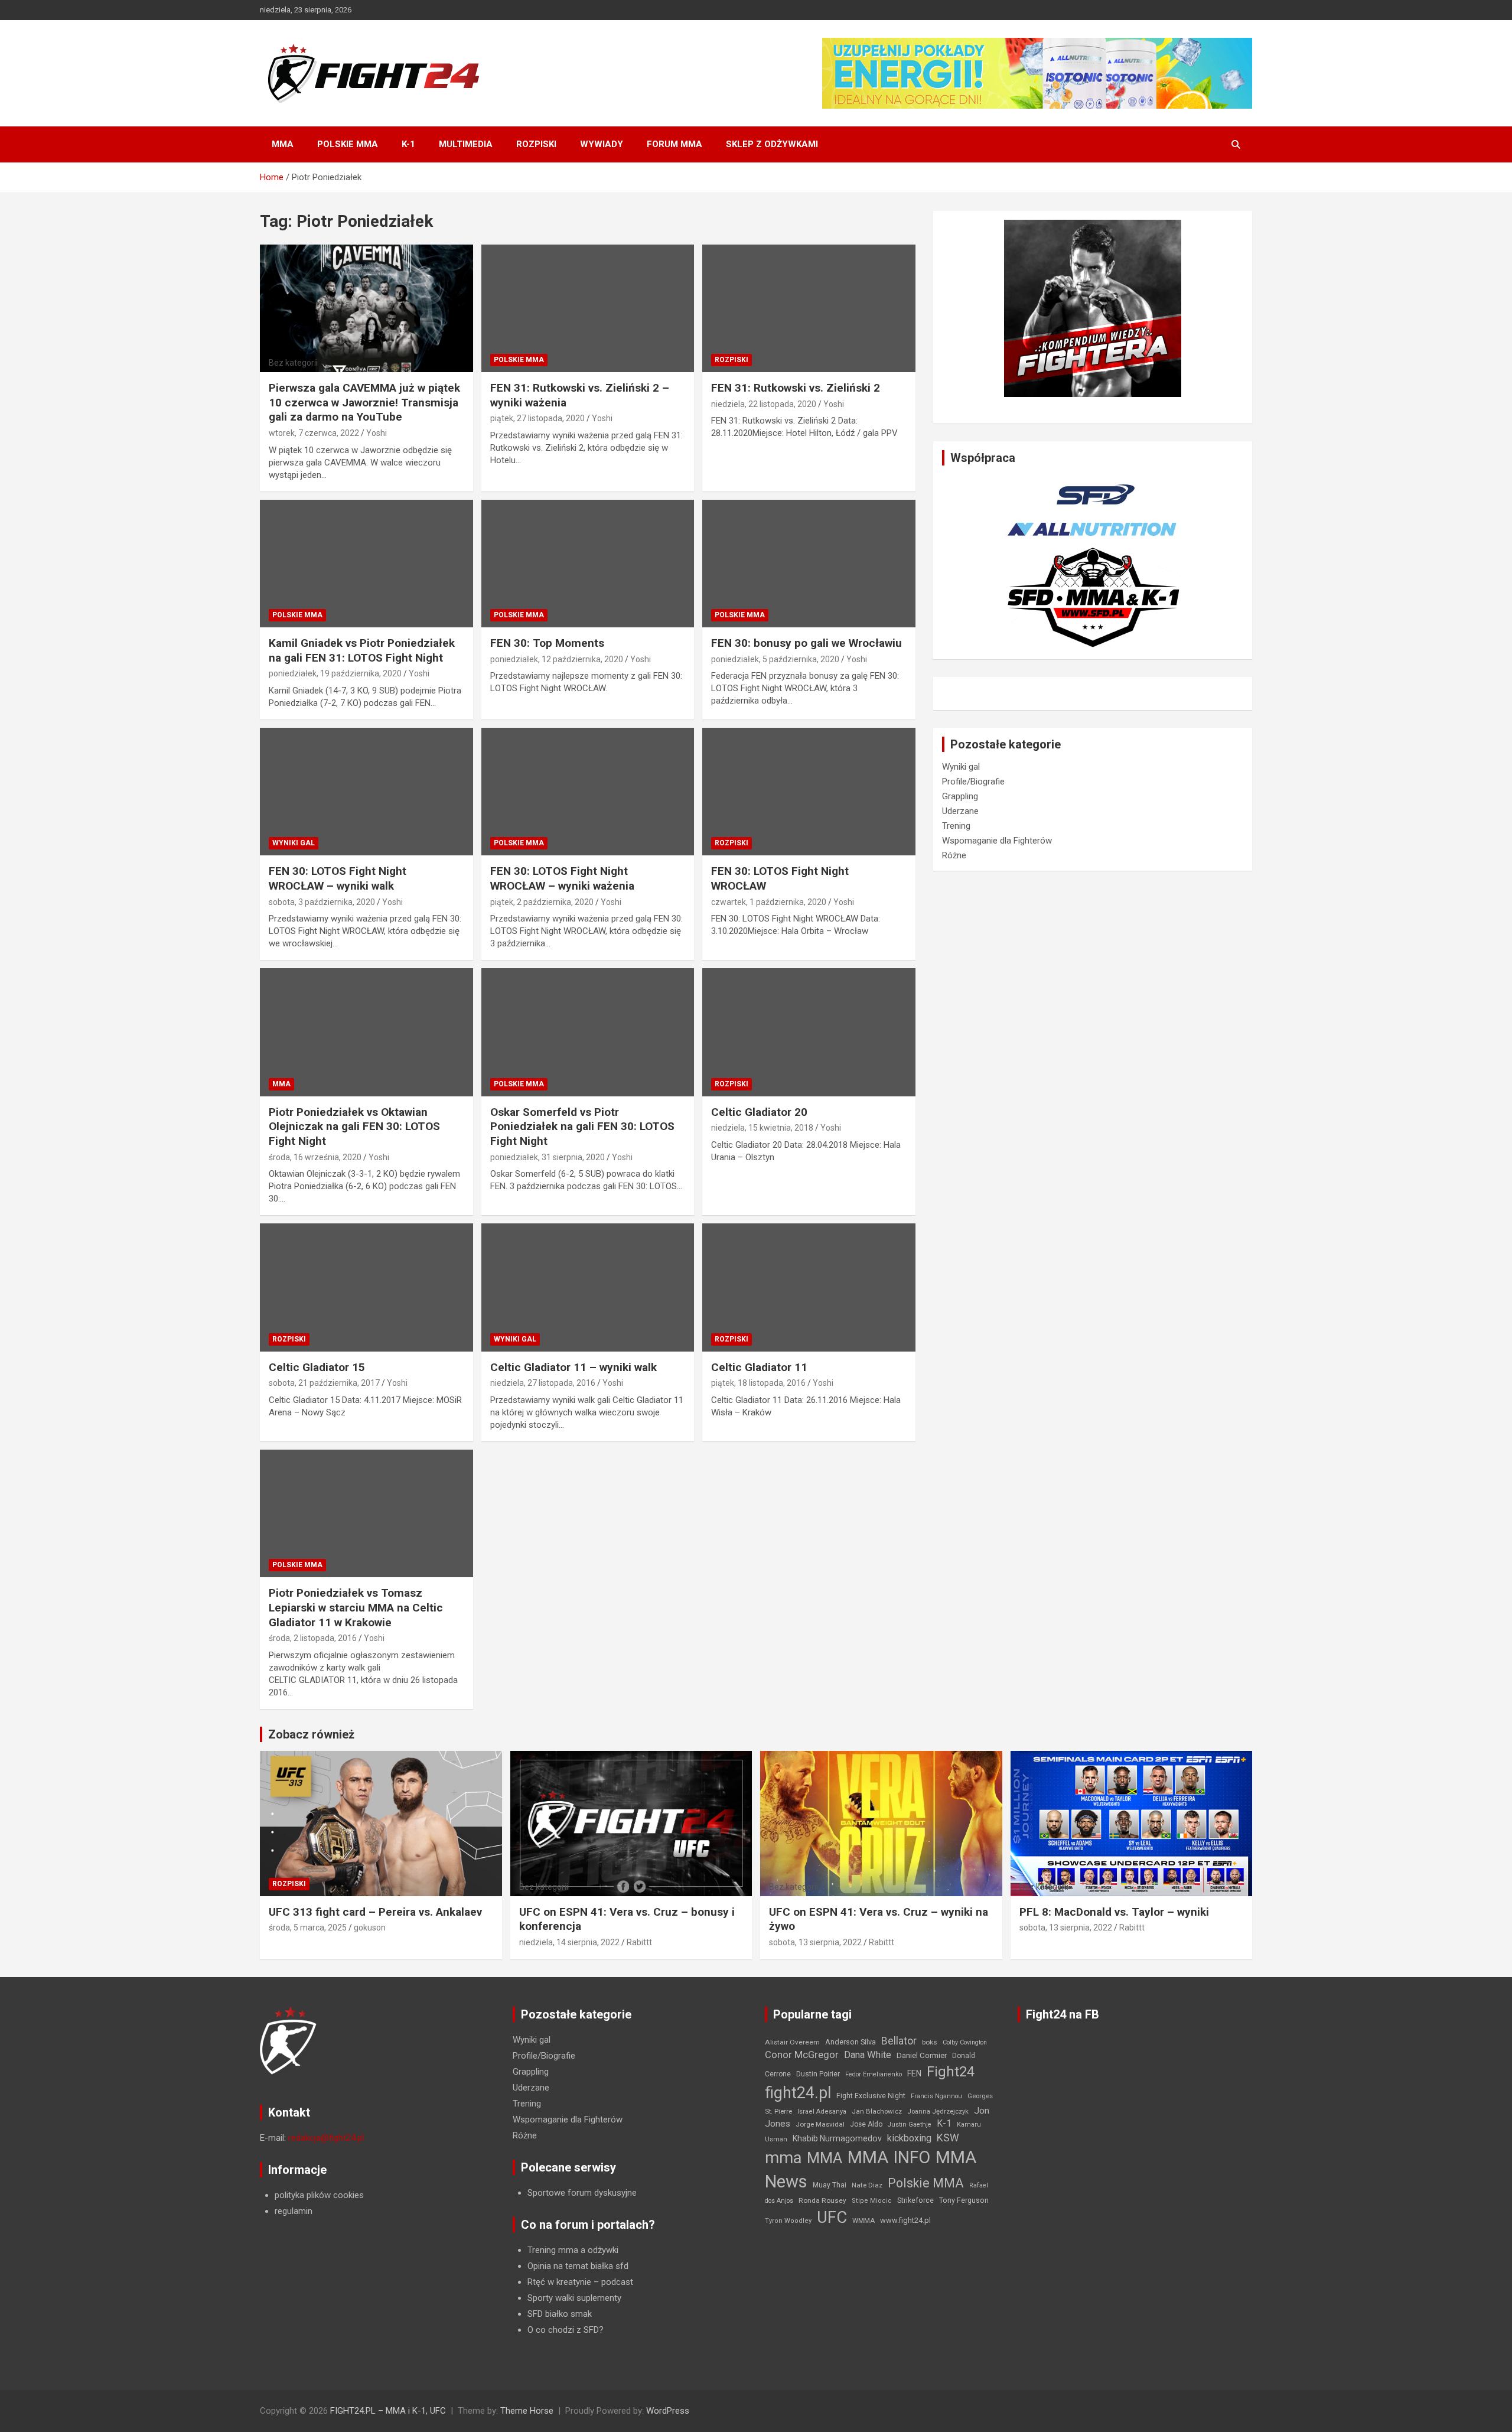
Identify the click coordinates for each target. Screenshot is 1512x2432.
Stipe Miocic (872, 2201)
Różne (954, 855)
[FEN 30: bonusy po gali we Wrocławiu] (809, 564)
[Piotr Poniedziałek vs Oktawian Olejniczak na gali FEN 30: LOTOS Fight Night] (366, 1033)
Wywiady (602, 144)
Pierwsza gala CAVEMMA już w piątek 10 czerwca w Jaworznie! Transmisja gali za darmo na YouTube (364, 402)
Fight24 (951, 2072)
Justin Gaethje (910, 2125)
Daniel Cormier (922, 2055)
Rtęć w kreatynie (559, 2282)
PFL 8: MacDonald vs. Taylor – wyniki (1114, 1912)
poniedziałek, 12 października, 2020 (557, 659)
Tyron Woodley (788, 2221)
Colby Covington (965, 2042)
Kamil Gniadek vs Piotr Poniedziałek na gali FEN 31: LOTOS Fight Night (362, 650)
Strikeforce (915, 2200)
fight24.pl (798, 2093)
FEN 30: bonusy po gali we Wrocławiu (806, 643)
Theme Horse (527, 2411)
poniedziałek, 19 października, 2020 (335, 673)
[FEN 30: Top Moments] (588, 564)
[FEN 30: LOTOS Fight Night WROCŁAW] (809, 792)
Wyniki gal (294, 843)
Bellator (899, 2041)
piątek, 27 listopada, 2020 (537, 418)
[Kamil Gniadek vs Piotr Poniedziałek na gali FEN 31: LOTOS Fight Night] (366, 564)
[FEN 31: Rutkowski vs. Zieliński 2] (809, 308)
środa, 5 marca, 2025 (308, 1928)
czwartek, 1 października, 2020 (769, 902)
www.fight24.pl (905, 2220)
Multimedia (466, 144)
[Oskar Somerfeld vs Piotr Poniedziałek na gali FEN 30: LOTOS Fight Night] (588, 1033)
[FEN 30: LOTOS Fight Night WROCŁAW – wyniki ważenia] (588, 792)
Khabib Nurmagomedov (837, 2138)
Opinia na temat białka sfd (578, 2266)
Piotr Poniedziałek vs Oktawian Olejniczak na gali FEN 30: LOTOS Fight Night (354, 1127)
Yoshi (377, 433)
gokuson (370, 1928)
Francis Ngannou (936, 2096)
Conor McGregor (802, 2055)
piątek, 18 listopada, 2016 (758, 1383)
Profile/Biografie (973, 782)
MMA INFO (889, 2157)
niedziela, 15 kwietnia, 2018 (762, 1128)
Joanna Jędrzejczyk (938, 2112)
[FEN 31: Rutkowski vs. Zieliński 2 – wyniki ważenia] (588, 308)
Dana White (868, 2055)
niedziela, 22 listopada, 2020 (764, 404)
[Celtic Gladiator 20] (809, 1033)
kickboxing (909, 2138)
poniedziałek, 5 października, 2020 (775, 659)
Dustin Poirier (818, 2074)
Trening (956, 826)
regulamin (294, 2211)
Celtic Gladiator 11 (759, 1367)
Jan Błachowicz (877, 2111)
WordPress (668, 2411)
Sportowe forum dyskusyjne (582, 2193)
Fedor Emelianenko (874, 2074)
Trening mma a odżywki (573, 2250)
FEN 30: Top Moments (547, 643)
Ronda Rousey (822, 2200)
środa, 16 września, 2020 (315, 1157)
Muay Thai (830, 2185)
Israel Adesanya (822, 2112)
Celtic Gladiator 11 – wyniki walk (573, 1367)
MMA (283, 144)
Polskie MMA (348, 144)
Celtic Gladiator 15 (317, 1367)
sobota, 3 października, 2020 (322, 902)
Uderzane (960, 811)
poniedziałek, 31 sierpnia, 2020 (548, 1157)
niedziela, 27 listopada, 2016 (543, 1383)
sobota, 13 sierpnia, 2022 (815, 1942)
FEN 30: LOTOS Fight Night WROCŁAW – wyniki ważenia (562, 878)
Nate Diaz (867, 2185)
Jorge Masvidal (820, 2124)
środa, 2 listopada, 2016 (313, 1638)
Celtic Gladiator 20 (759, 1112)
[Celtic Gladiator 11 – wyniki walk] (588, 1288)
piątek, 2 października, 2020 (542, 902)
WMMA (863, 2221)
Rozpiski (536, 144)
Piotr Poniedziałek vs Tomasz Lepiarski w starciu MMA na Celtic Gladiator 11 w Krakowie (356, 1607)
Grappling (960, 796)
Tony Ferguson (964, 2200)
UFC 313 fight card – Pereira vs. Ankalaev (375, 1912)
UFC (832, 2217)
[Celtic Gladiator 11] (809, 1288)
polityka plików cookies (319, 2195)
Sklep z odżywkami (772, 144)
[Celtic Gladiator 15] (366, 1288)
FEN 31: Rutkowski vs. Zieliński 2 (796, 388)
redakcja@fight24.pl (326, 2138)
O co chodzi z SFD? (566, 2330)
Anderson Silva (850, 2042)
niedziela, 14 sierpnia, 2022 (569, 1942)
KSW (948, 2138)
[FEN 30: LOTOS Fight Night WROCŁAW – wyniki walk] (366, 792)
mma (783, 2158)
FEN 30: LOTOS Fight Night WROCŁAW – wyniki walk (338, 878)
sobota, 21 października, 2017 (324, 1383)
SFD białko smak (560, 2314)
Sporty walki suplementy (574, 2298)
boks (930, 2042)
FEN (914, 2073)
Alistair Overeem (792, 2042)
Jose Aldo (866, 2124)
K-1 (408, 144)
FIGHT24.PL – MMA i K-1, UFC (388, 2411)
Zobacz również (311, 1734)
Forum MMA (674, 144)
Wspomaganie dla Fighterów (997, 841)
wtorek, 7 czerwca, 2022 (314, 433)
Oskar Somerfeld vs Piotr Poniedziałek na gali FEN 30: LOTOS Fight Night (582, 1127)
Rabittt (639, 1942)
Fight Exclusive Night (871, 2096)
